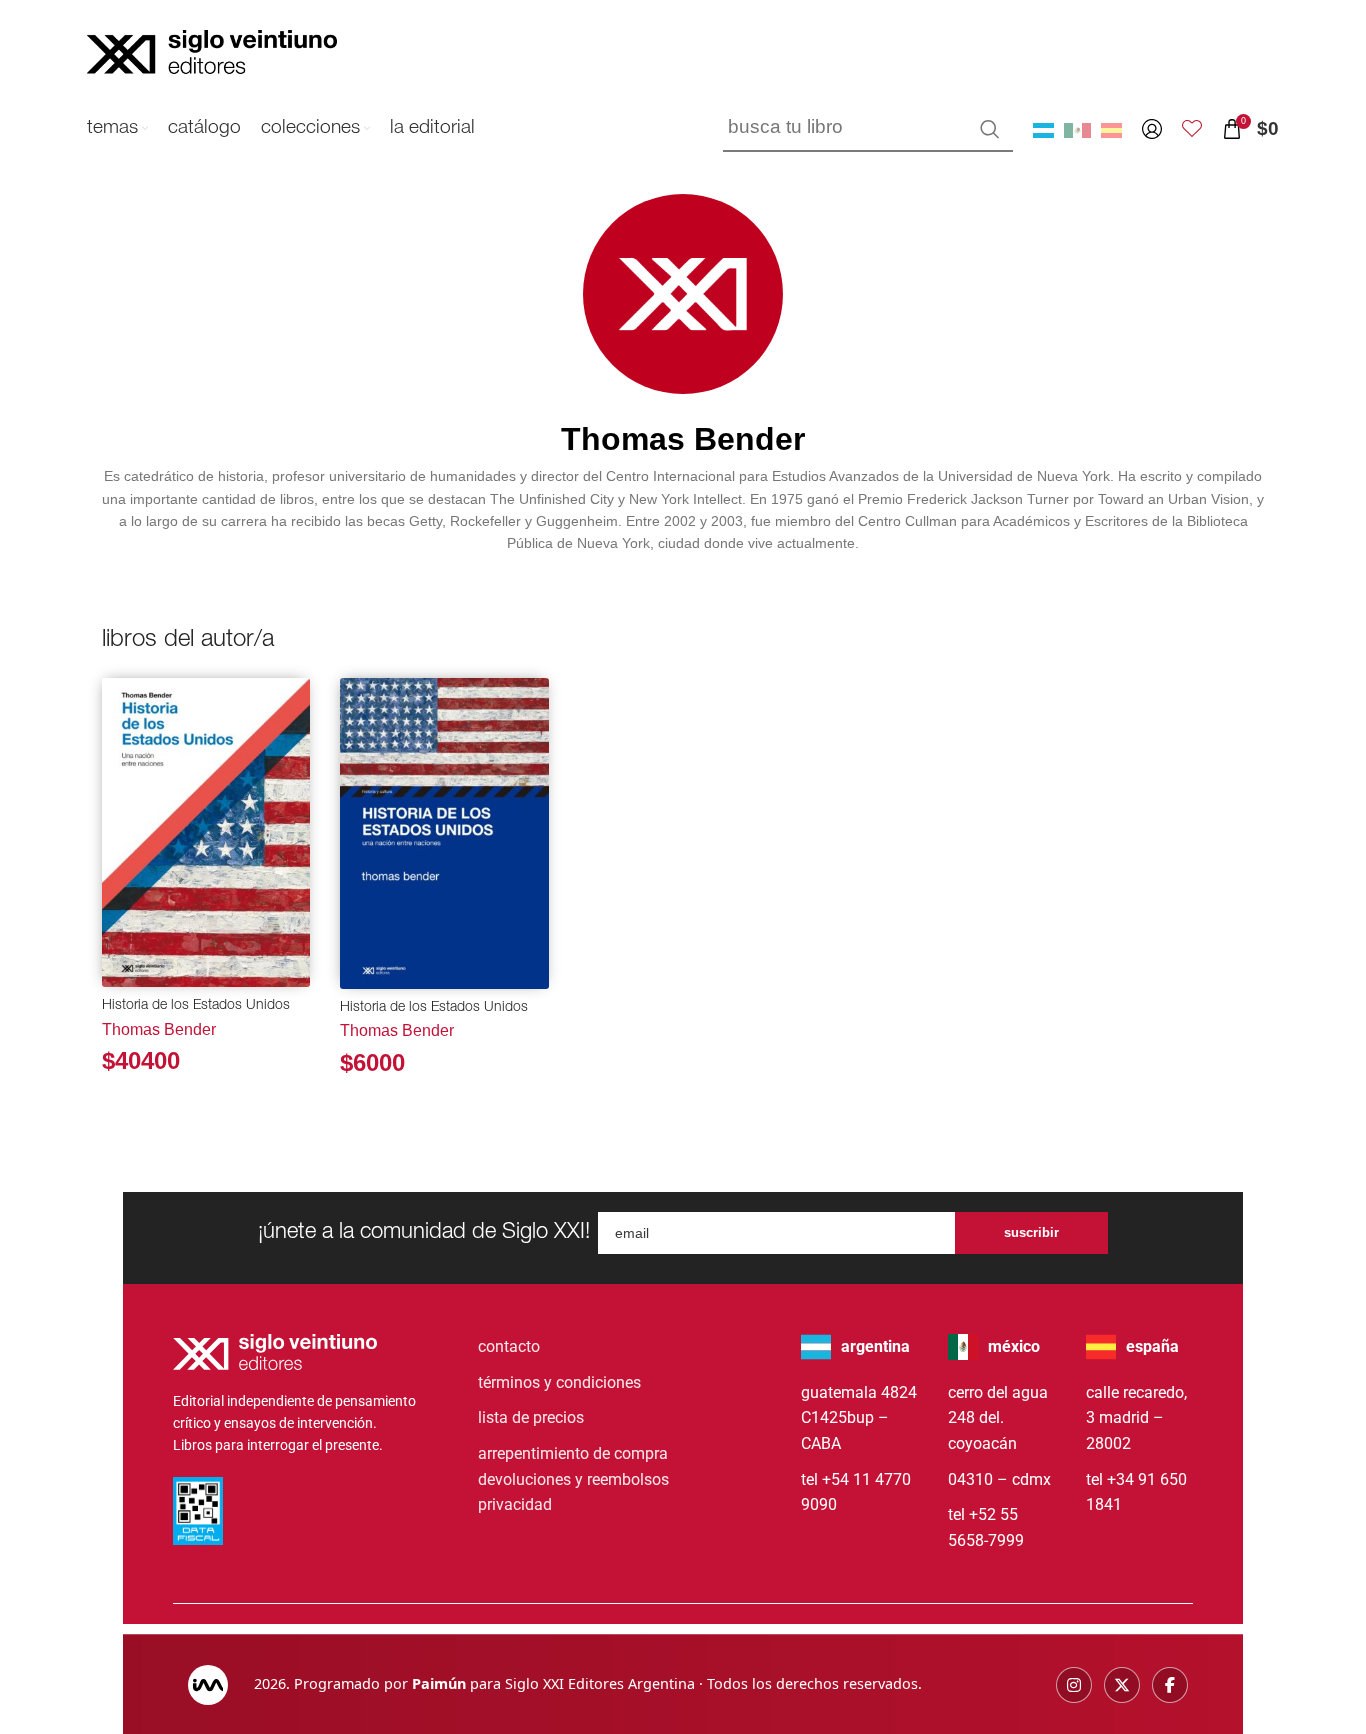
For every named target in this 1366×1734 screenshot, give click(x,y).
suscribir (1031, 1232)
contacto (509, 1346)
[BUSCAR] (990, 129)
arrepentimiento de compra (573, 1453)
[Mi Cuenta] (1152, 129)
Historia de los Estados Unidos (196, 1006)
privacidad (515, 1504)
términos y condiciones (559, 1382)
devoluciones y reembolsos (573, 1479)
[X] (1122, 1685)
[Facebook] (1170, 1685)
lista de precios (531, 1417)
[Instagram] (1074, 1685)
